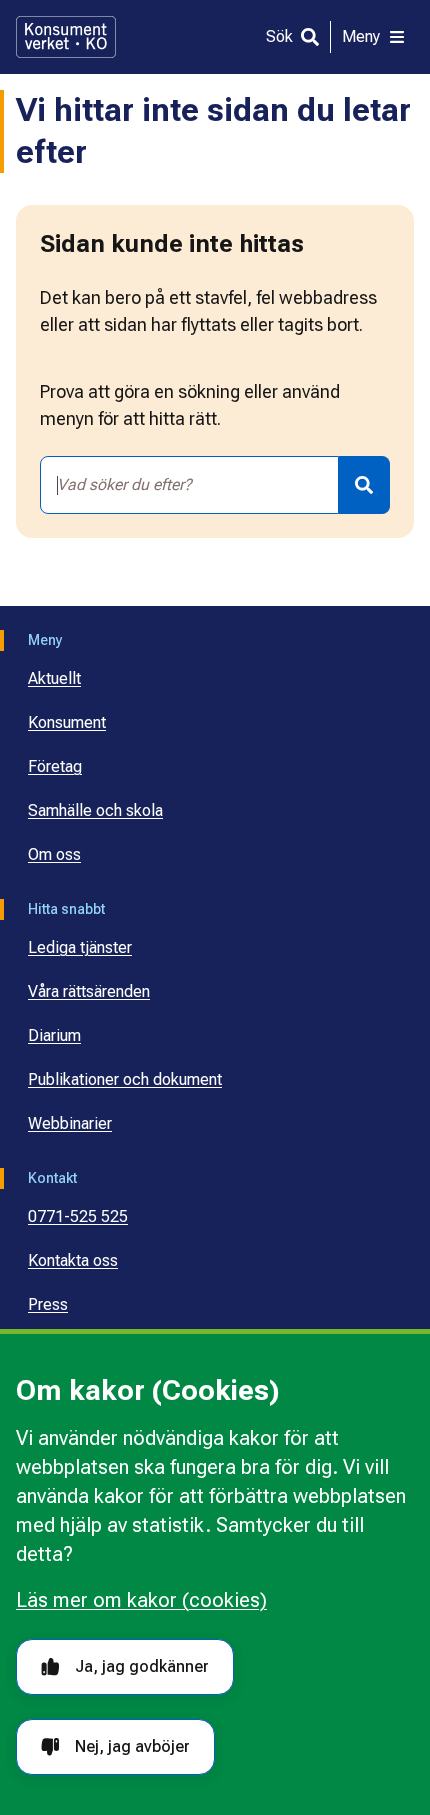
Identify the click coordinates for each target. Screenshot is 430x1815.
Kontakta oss (73, 1260)
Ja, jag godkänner (142, 1666)
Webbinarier (70, 1123)
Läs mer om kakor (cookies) (141, 1600)
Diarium (54, 1035)
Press (48, 1304)
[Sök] (364, 485)
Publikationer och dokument (125, 1079)
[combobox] (189, 485)
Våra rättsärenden (89, 991)
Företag (55, 766)
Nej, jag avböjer (132, 1746)
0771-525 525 (78, 1216)
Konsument (67, 722)
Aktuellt (54, 678)
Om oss (54, 854)
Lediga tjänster (80, 947)
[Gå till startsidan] (66, 37)
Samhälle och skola (95, 810)
